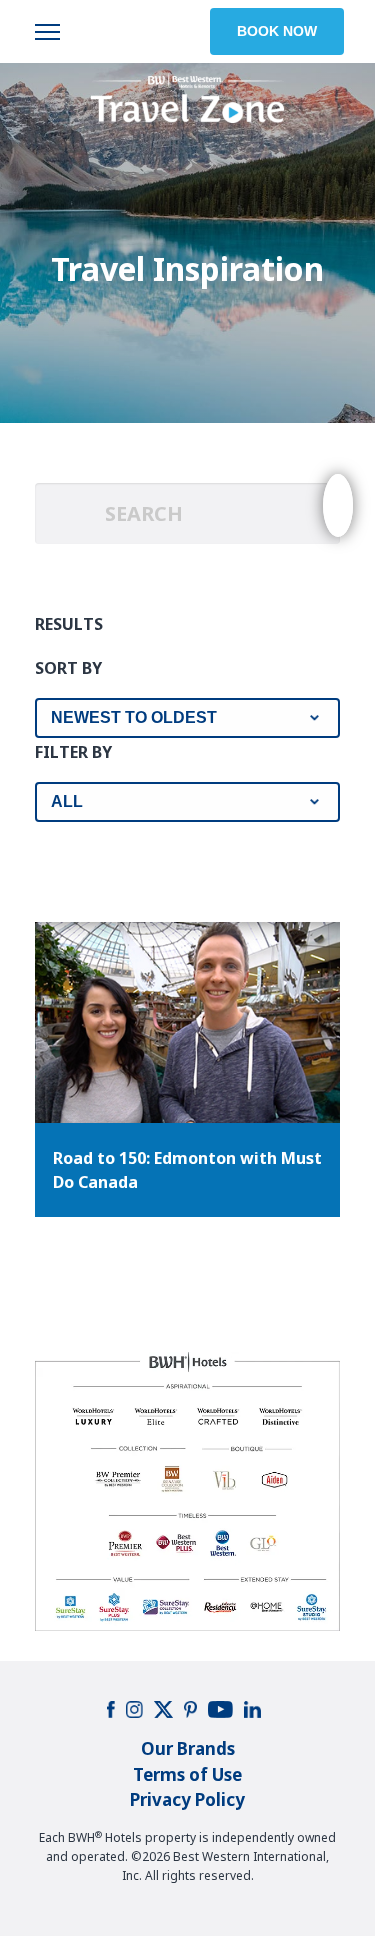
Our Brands (188, 1748)
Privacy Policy (187, 1799)
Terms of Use (187, 1774)
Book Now (277, 31)
